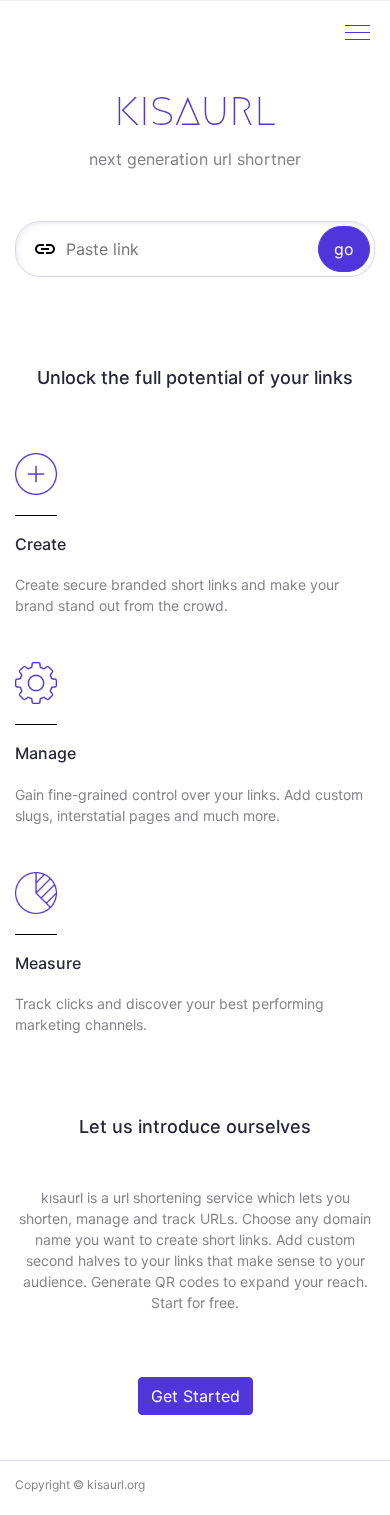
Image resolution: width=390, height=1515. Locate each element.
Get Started (195, 1396)
